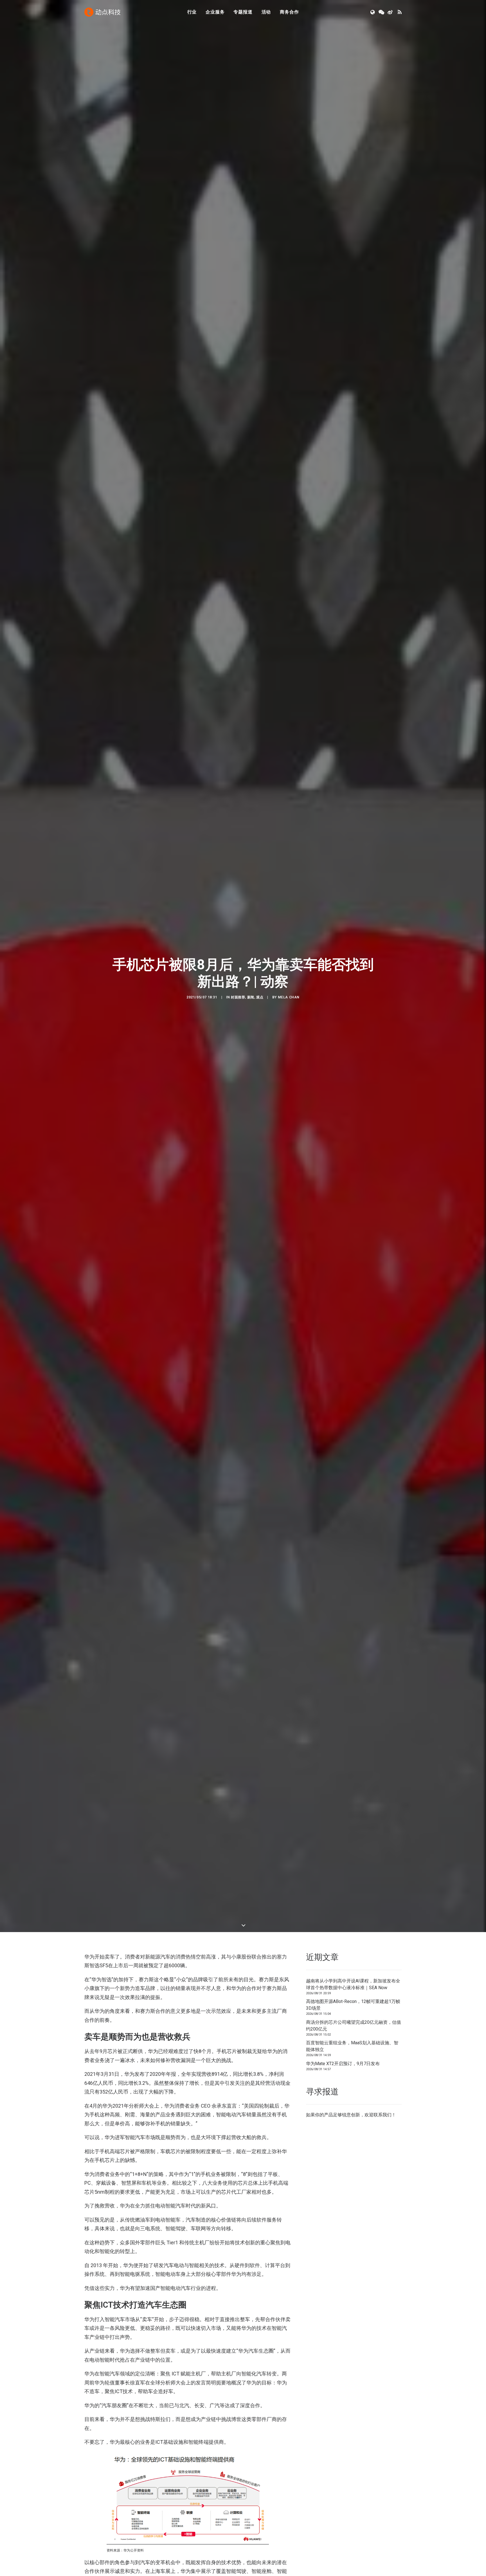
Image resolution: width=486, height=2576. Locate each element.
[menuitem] (192, 12)
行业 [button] (192, 12)
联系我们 (382, 2115)
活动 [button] (266, 12)
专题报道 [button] (243, 12)
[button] (373, 12)
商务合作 (289, 12)
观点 (260, 997)
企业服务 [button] (215, 12)
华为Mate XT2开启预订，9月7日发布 (343, 2064)
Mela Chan (289, 997)
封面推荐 (238, 997)
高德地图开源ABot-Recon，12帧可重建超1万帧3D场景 (353, 2005)
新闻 (251, 997)
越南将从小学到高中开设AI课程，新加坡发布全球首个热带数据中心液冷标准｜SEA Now (353, 1984)
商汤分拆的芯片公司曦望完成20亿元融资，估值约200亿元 (354, 2026)
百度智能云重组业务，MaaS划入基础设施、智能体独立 (352, 2046)
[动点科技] (102, 12)
